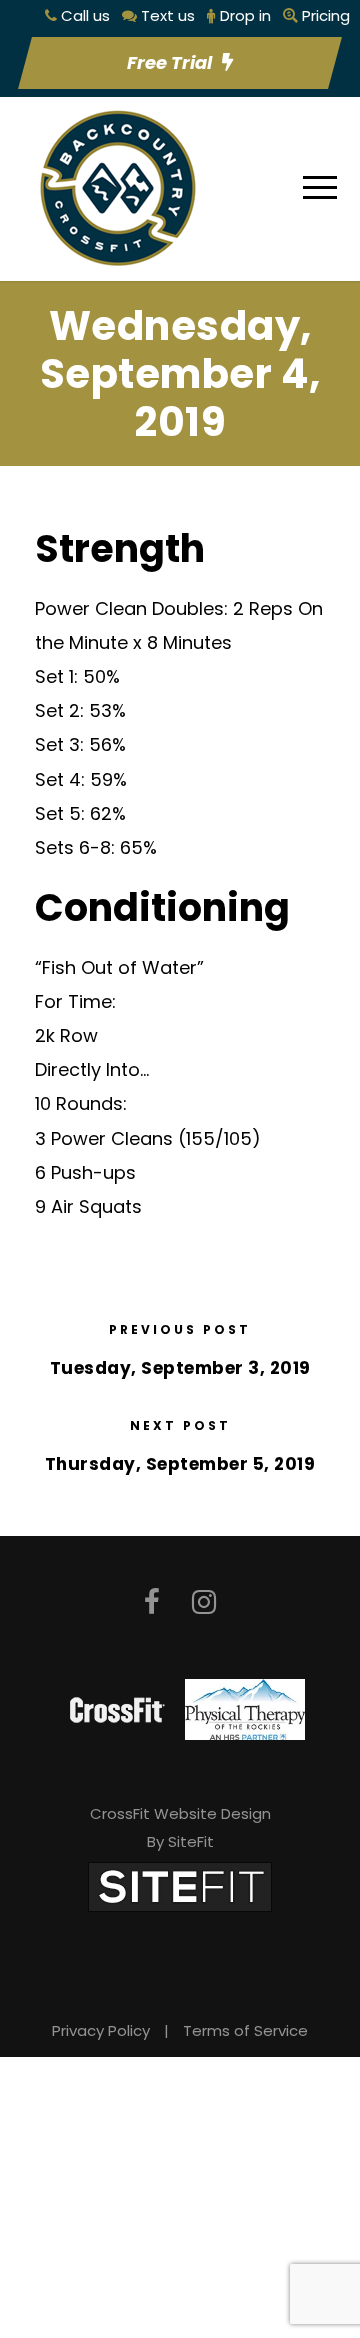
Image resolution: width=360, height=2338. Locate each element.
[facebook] (152, 1602)
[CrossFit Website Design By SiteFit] (180, 1885)
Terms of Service (245, 2030)
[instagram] (204, 1602)
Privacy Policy (101, 2030)
